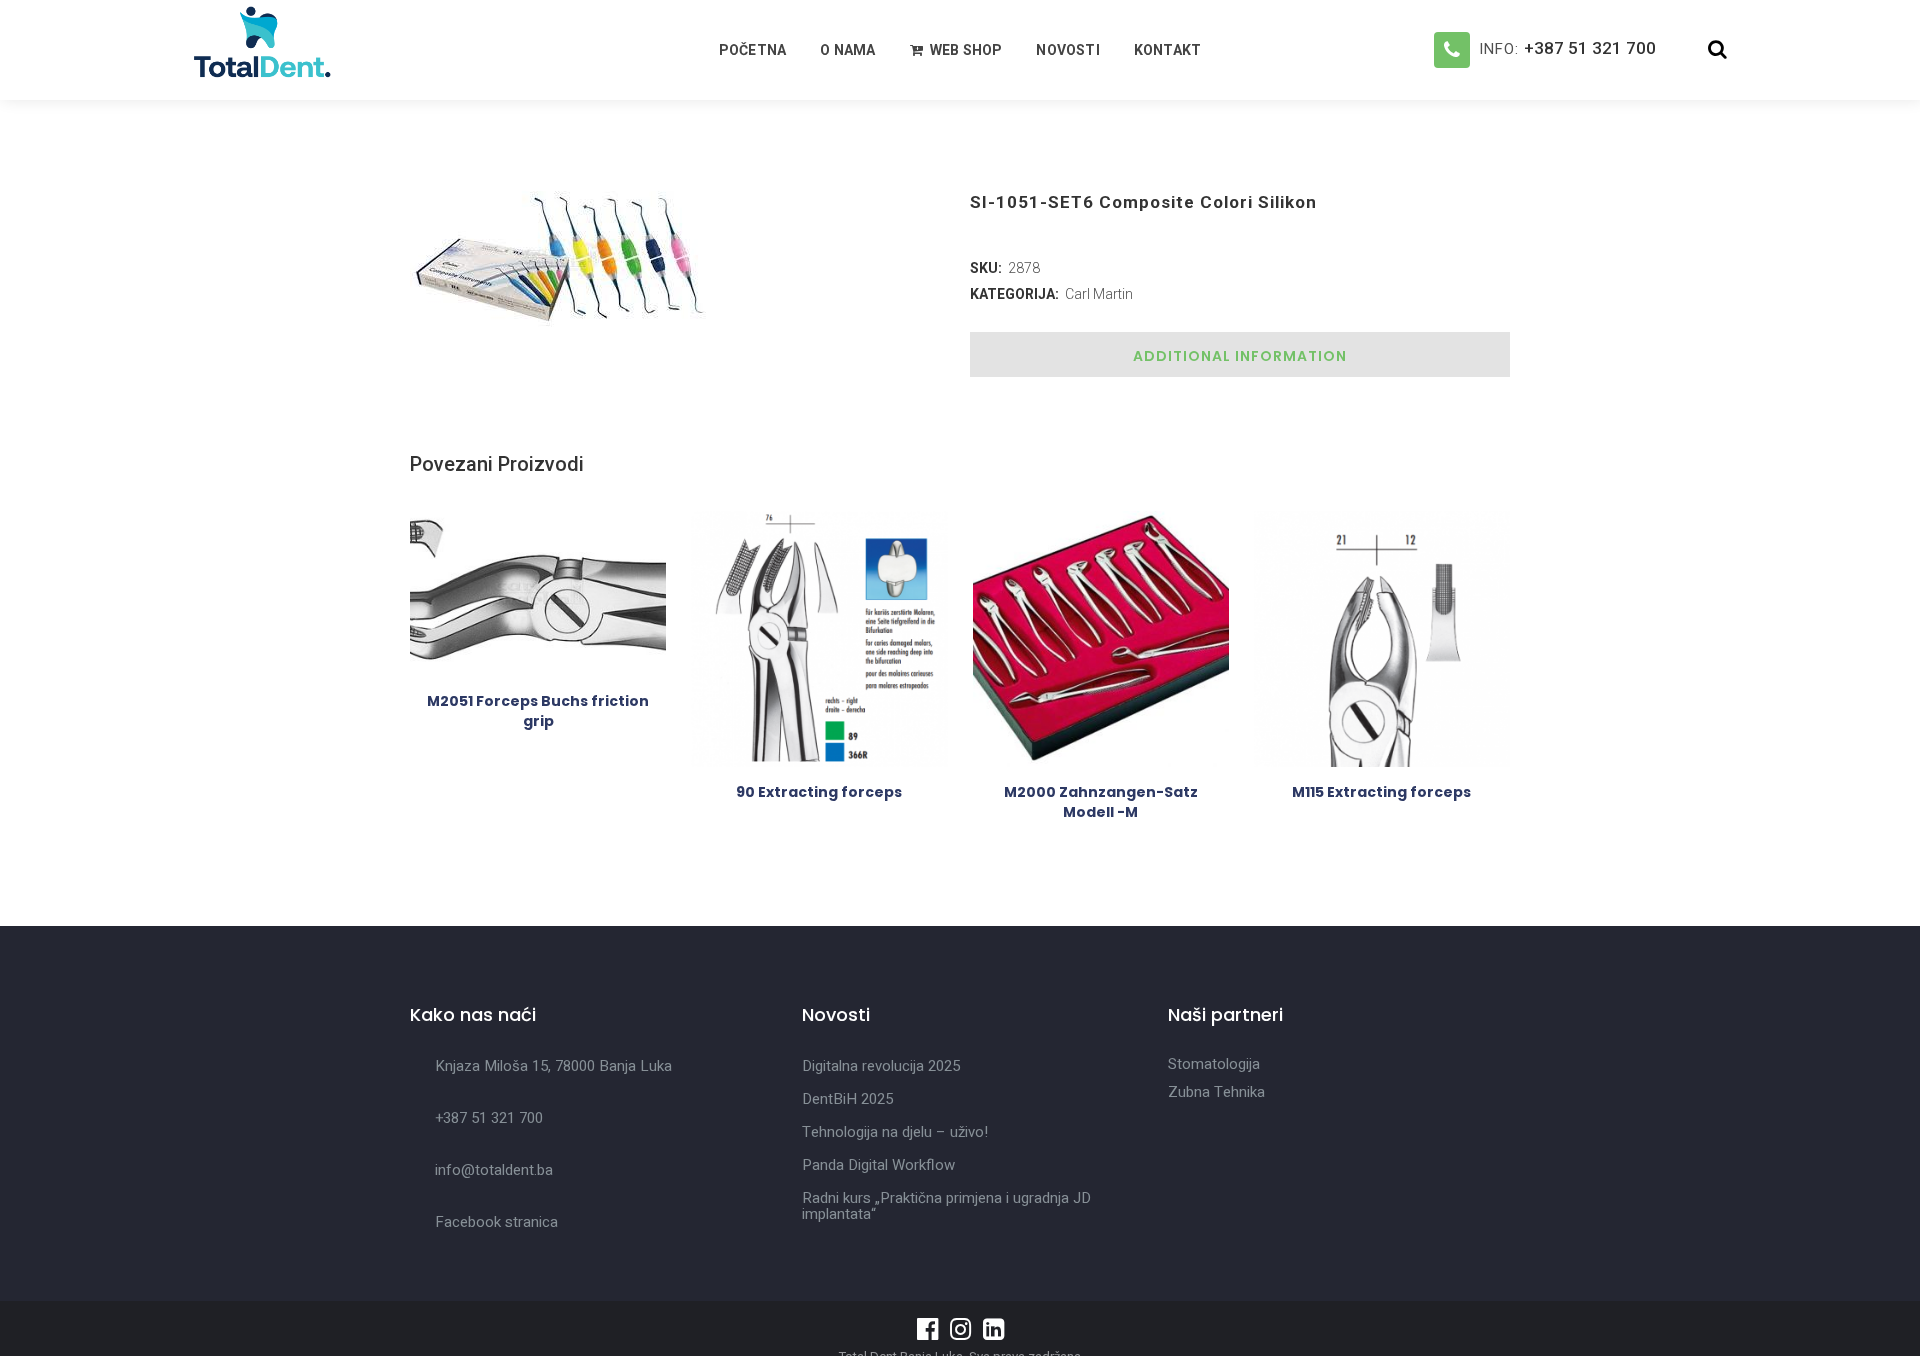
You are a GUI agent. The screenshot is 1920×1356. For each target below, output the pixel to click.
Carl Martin (1099, 294)
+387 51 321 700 (1590, 48)
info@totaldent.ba (494, 1170)
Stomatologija (1214, 1064)
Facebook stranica (496, 1222)
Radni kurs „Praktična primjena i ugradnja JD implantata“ (946, 1206)
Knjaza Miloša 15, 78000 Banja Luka (553, 1066)
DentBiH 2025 (847, 1099)
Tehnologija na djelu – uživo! (895, 1132)
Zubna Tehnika (1216, 1092)
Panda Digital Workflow (878, 1165)
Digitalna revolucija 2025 (881, 1066)
